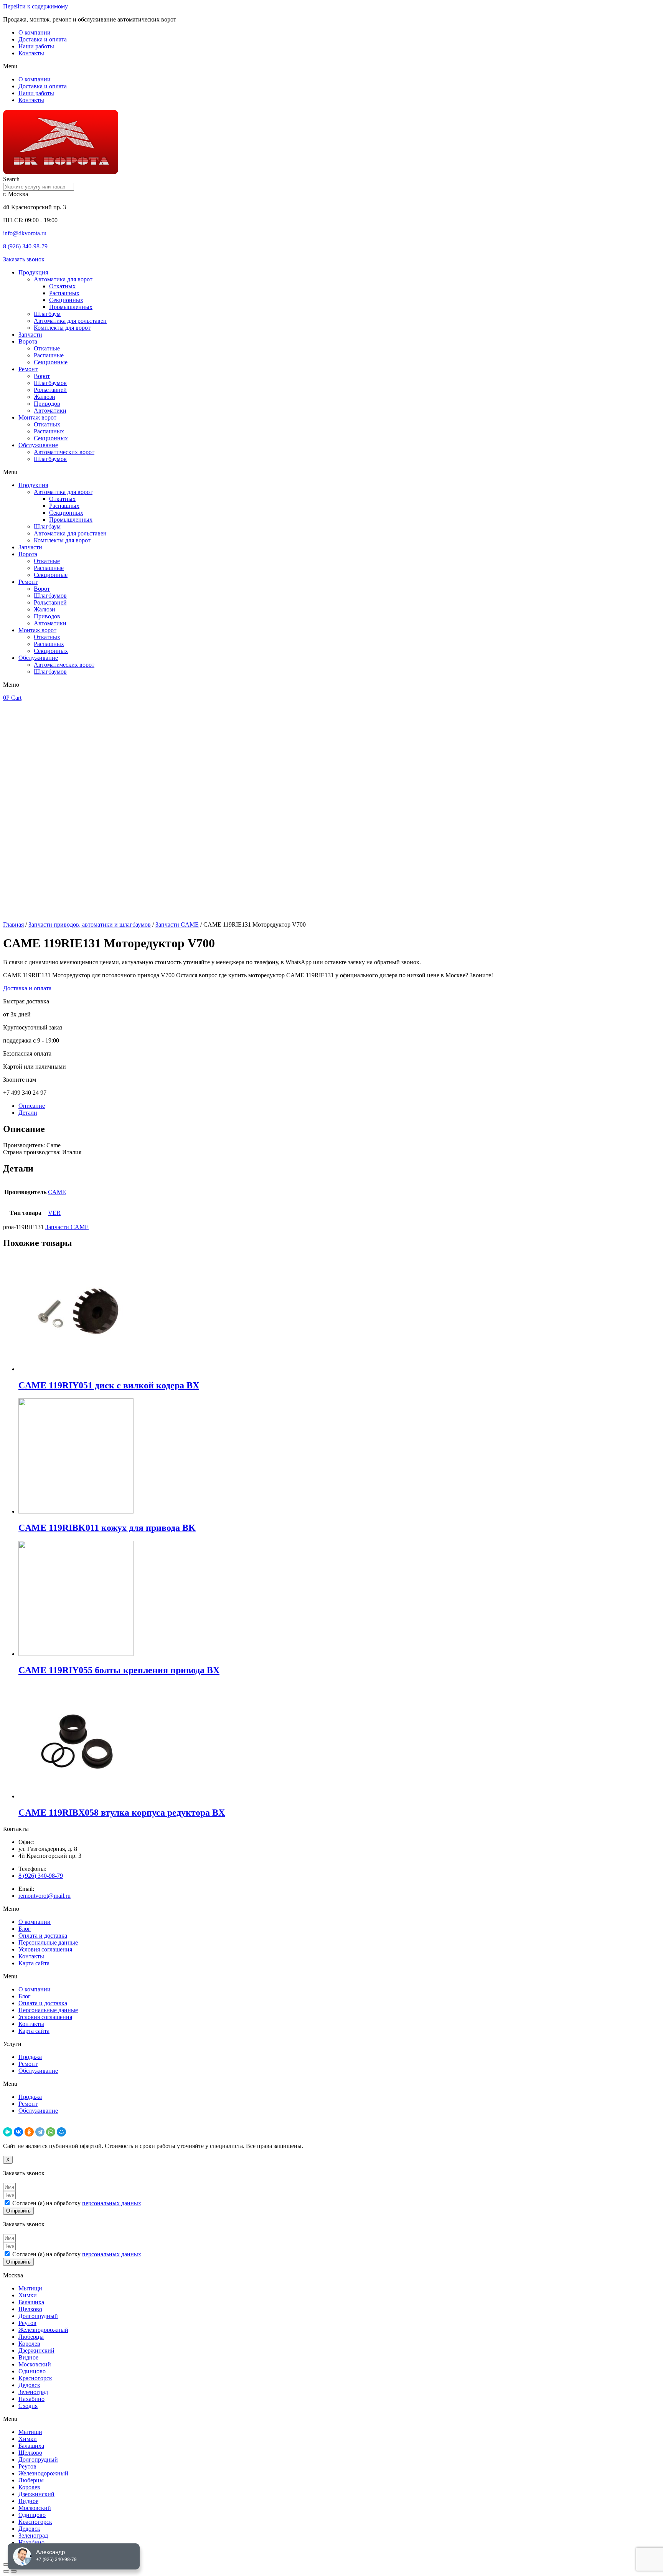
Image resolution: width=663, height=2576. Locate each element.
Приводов (47, 404)
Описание (32, 1106)
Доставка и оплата (43, 39)
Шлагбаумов (50, 383)
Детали (28, 1113)
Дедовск (29, 2385)
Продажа (30, 2057)
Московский (35, 2364)
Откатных (62, 286)
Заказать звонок (24, 259)
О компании (35, 32)
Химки (28, 2295)
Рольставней (50, 390)
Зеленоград (33, 2392)
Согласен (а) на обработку (77, 2203)
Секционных (66, 300)
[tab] (339, 1106)
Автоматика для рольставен (70, 321)
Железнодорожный (43, 2330)
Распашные (49, 355)
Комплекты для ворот (62, 328)
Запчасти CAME (177, 924)
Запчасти (30, 335)
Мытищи (30, 2288)
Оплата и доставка (43, 1936)
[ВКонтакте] (18, 2132)
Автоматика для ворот (63, 279)
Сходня (28, 2406)
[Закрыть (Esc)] (6, 2564)
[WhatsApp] (51, 2132)
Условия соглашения (45, 1949)
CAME (57, 1192)
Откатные (47, 348)
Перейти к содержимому (35, 6)
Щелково (30, 2309)
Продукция (33, 272)
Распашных (64, 293)
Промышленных (71, 307)
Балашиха (31, 2302)
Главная (13, 924)
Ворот (42, 376)
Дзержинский (36, 2350)
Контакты (31, 53)
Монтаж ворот (37, 417)
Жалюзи (45, 397)
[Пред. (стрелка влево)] (6, 2571)
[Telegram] (40, 2132)
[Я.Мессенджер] (8, 2132)
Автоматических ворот (64, 452)
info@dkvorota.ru (25, 233)
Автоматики (50, 411)
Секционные (51, 362)
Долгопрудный (38, 2316)
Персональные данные (48, 1942)
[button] (331, 66)
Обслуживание (38, 445)
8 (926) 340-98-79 (25, 246)
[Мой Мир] (61, 2132)
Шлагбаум (47, 314)
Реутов (27, 2323)
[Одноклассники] (29, 2132)
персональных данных (112, 2203)
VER (54, 1213)
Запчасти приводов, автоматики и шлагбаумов (90, 924)
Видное (28, 2357)
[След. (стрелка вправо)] (14, 2571)
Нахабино (31, 2399)
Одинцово (32, 2371)
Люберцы (31, 2337)
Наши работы (36, 46)
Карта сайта (34, 1963)
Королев (29, 2344)
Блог (25, 1929)
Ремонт (28, 369)
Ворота (28, 341)
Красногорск (35, 2378)
